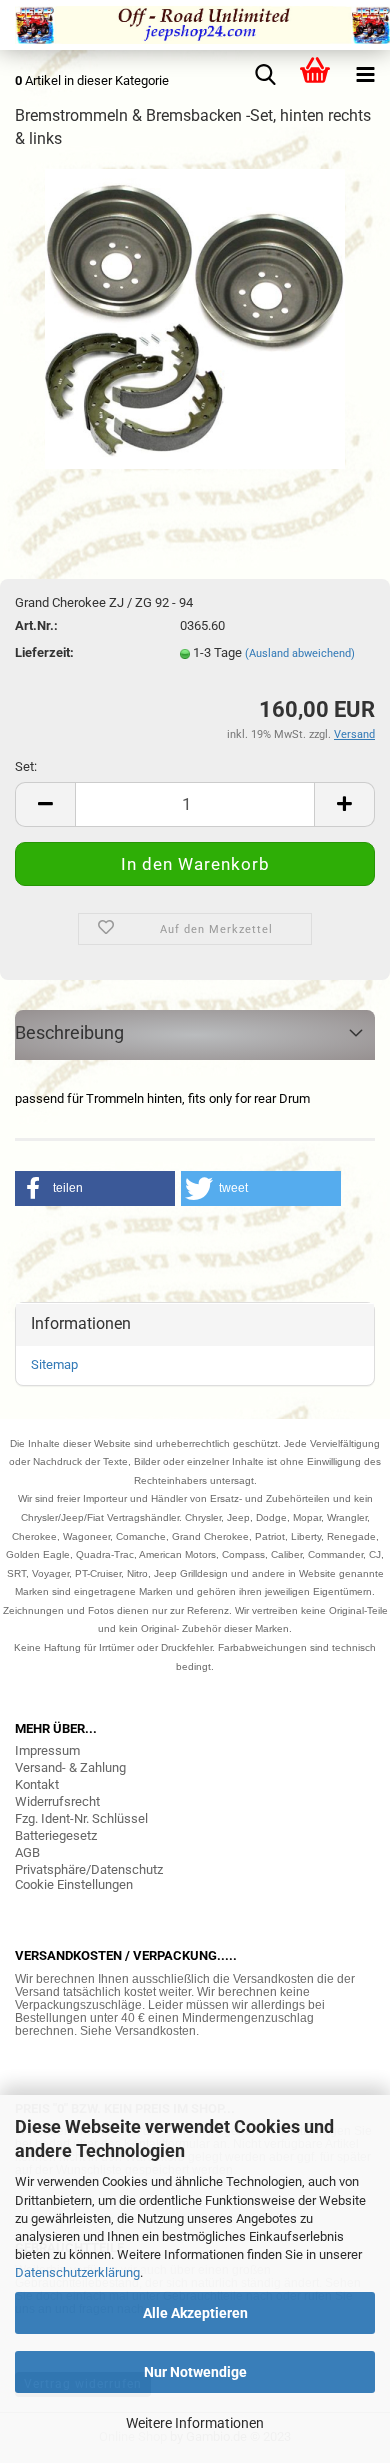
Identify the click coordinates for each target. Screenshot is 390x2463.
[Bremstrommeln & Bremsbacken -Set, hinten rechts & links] (195, 317)
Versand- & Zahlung (70, 1767)
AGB (27, 1852)
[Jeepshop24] (195, 25)
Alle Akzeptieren (195, 2313)
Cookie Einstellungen (74, 1884)
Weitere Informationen (195, 2423)
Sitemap (54, 1364)
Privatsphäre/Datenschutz (89, 1869)
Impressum (47, 1750)
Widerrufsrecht (57, 1801)
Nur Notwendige (195, 2372)
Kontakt (37, 1784)
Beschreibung (69, 1032)
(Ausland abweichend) (300, 653)
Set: (26, 766)
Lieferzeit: (44, 652)
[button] (95, 1188)
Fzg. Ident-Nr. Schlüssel (81, 1818)
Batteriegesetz (56, 1835)
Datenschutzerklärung (77, 2272)
